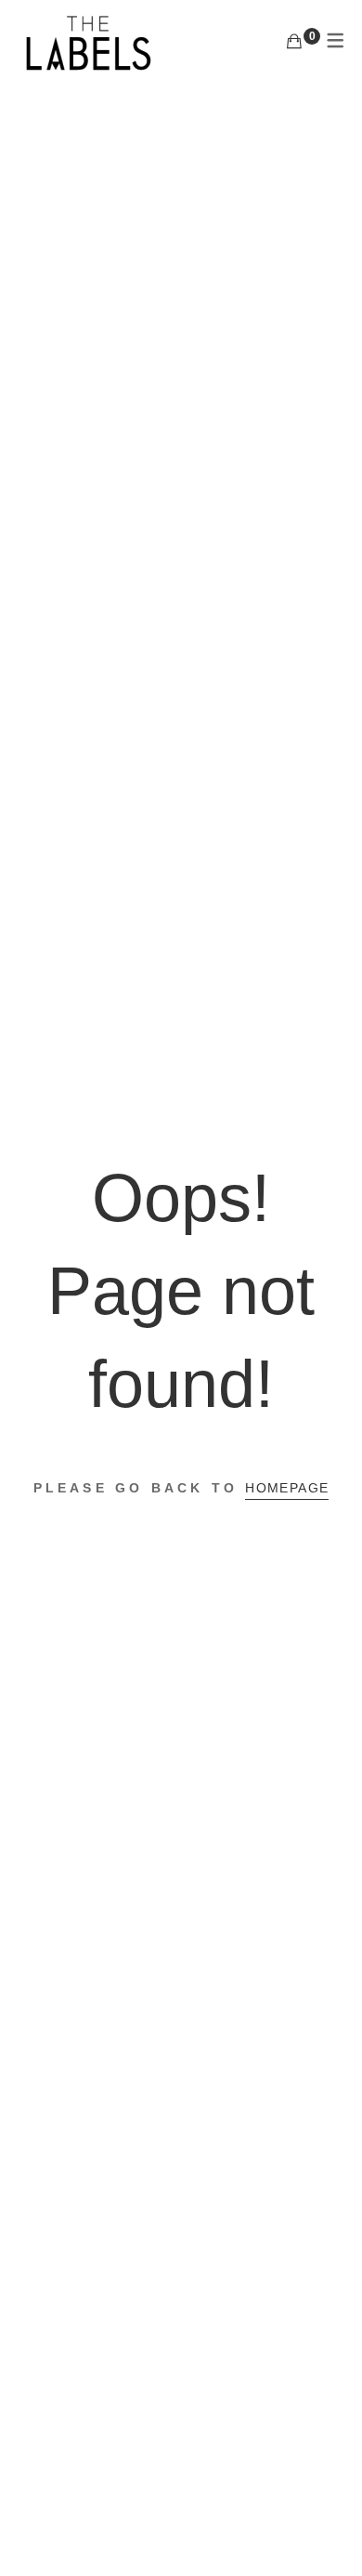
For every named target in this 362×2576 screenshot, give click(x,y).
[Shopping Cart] (294, 42)
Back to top (327, 2527)
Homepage (287, 1488)
